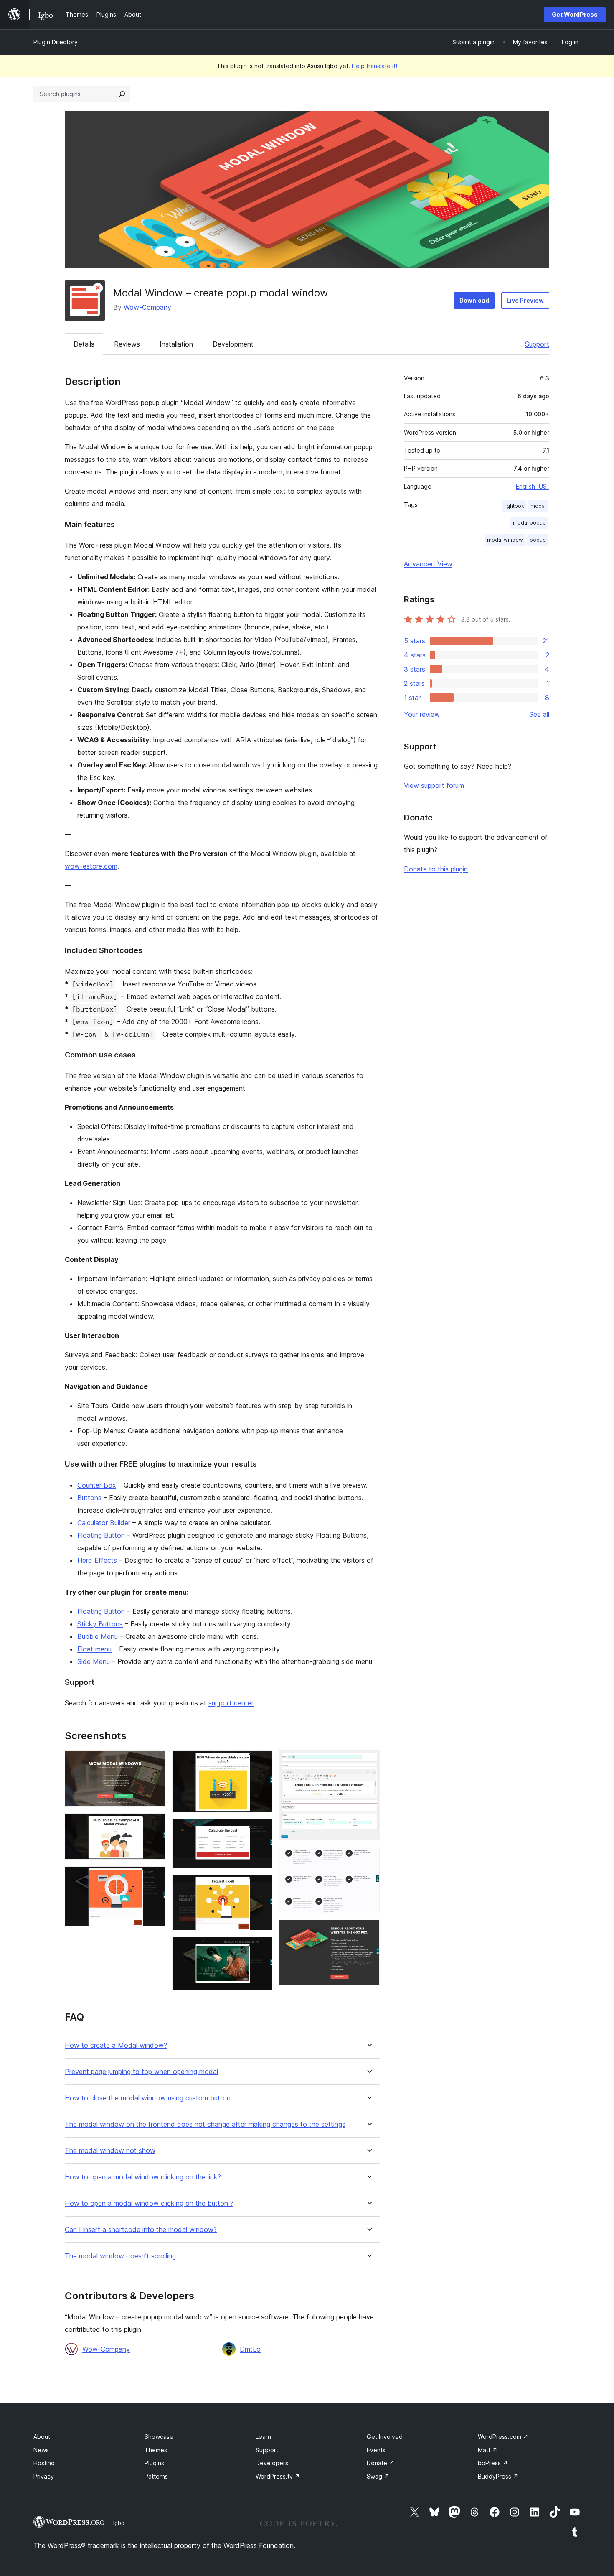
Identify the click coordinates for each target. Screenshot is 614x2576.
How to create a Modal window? (116, 2045)
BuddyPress (498, 2476)
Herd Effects (97, 1560)
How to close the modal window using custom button (148, 2098)
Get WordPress (575, 14)
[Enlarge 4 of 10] (261, 1762)
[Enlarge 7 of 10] (261, 1948)
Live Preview (525, 300)
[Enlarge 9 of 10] (368, 1858)
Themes (156, 2450)
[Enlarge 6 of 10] (261, 1886)
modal (538, 506)
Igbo (119, 2523)
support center (231, 1703)
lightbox (514, 506)
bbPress (493, 2463)
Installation (176, 344)
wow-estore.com (91, 866)
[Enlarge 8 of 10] (368, 1762)
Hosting (44, 2463)
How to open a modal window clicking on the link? (143, 2177)
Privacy (44, 2476)
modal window (505, 540)
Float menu (94, 1649)
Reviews (127, 344)
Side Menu (94, 1661)
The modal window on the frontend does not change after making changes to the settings (205, 2124)
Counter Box (97, 1485)
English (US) (533, 486)
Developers (272, 2463)
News (41, 2450)
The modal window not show (110, 2151)
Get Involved (385, 2437)
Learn (263, 2437)
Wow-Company (147, 307)
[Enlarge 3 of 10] (154, 1878)
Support (537, 344)
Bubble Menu (98, 1636)
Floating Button (101, 1535)
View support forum (434, 785)
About (42, 2437)
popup (538, 540)
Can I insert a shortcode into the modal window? (141, 2230)
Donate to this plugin (436, 869)
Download (474, 300)
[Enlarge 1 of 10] (154, 1762)
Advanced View (428, 564)
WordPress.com (503, 2437)
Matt (488, 2450)
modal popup (529, 523)
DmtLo (250, 2349)
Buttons (89, 1498)
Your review (422, 714)
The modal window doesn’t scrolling (120, 2256)
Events (376, 2450)
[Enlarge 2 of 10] (154, 1824)
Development (233, 344)
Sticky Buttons (100, 1624)
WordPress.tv (278, 2476)
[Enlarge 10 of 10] (368, 1931)
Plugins (154, 2463)
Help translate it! (374, 66)
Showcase (159, 2437)
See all (539, 714)
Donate (381, 2463)
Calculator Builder (104, 1523)
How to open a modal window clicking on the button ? (149, 2203)
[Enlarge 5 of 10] (261, 1830)
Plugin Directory (56, 42)
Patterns (156, 2476)
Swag (378, 2476)
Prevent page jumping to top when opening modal (141, 2072)
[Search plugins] (122, 94)
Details (84, 344)
